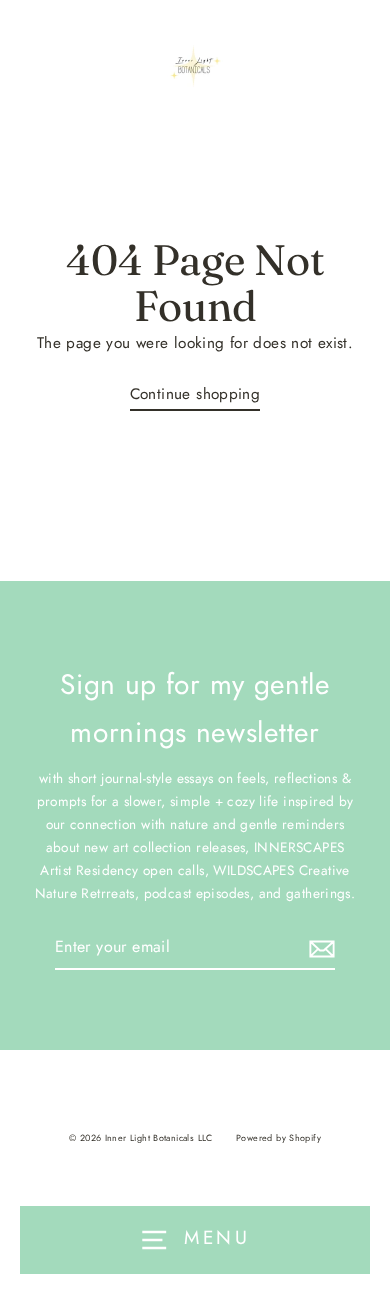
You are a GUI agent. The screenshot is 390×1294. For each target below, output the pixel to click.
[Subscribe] (319, 947)
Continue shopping (195, 394)
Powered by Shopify (278, 1137)
